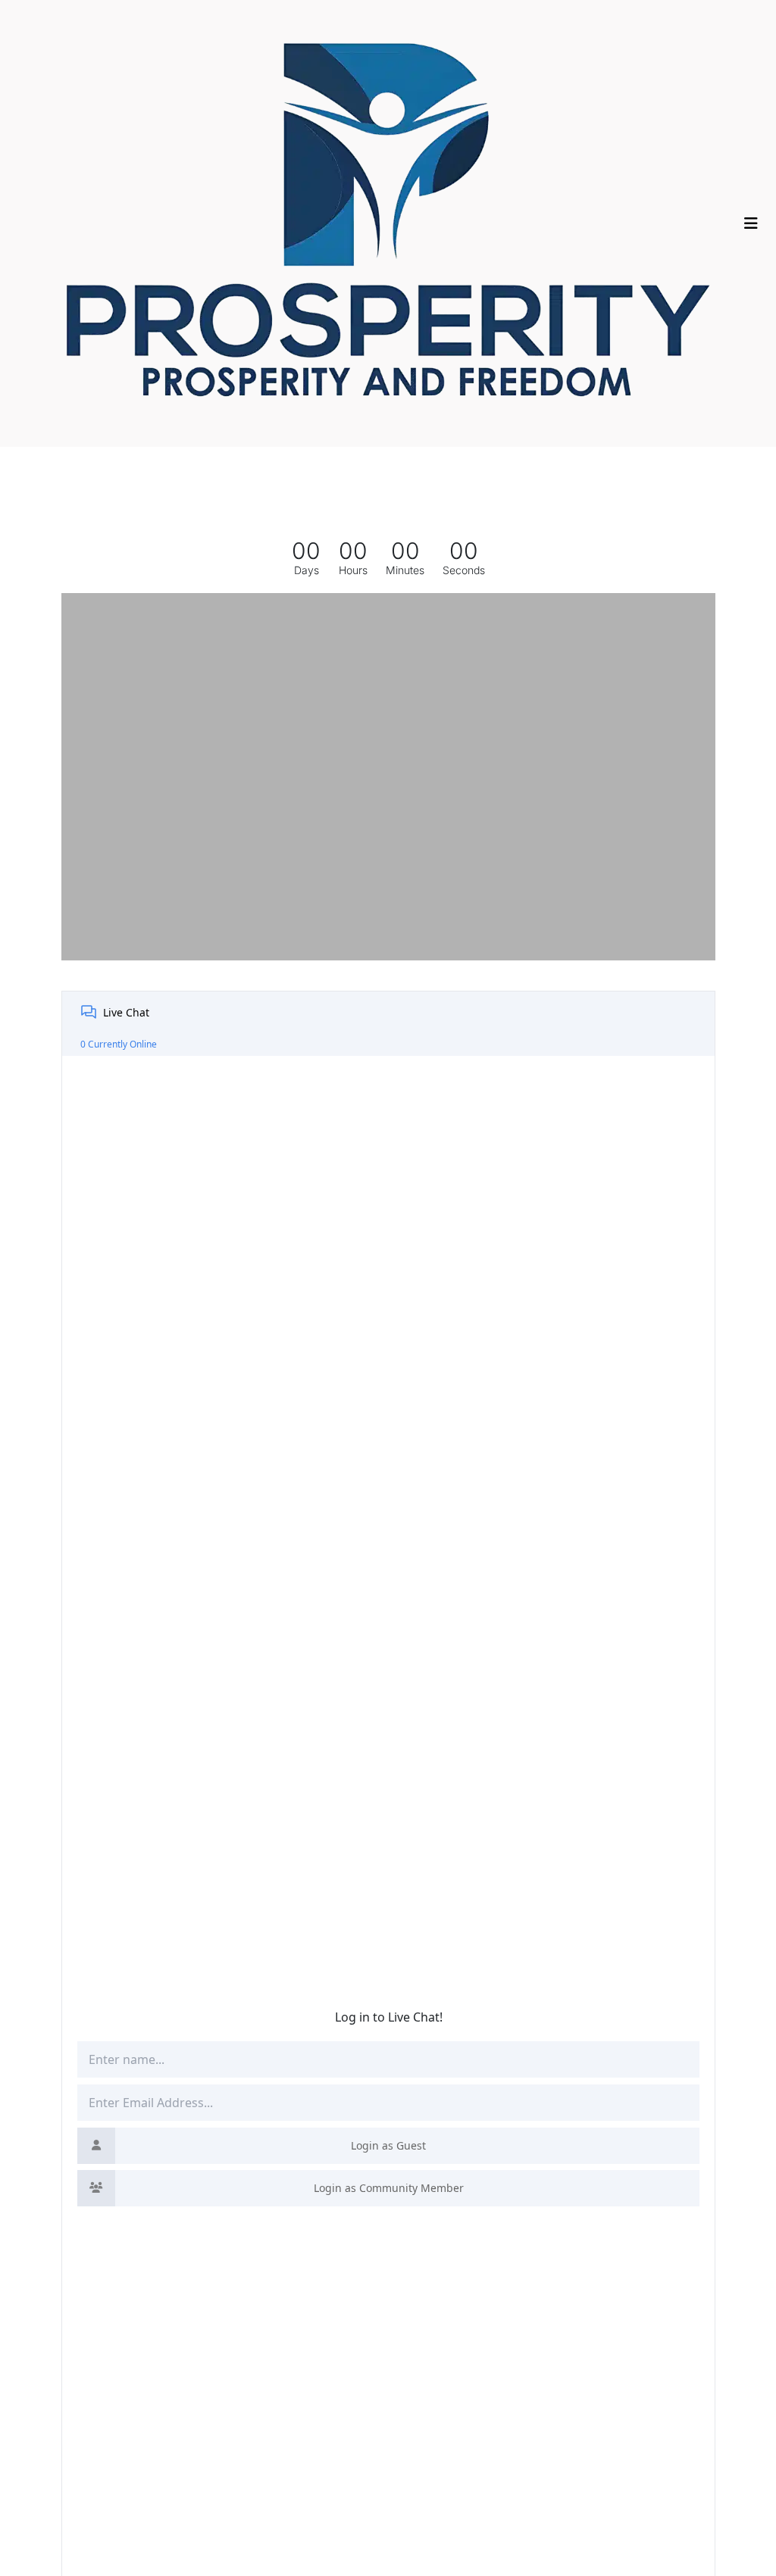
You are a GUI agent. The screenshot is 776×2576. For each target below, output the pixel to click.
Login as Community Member (389, 2188)
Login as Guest (388, 2145)
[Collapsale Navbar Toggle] (753, 223)
